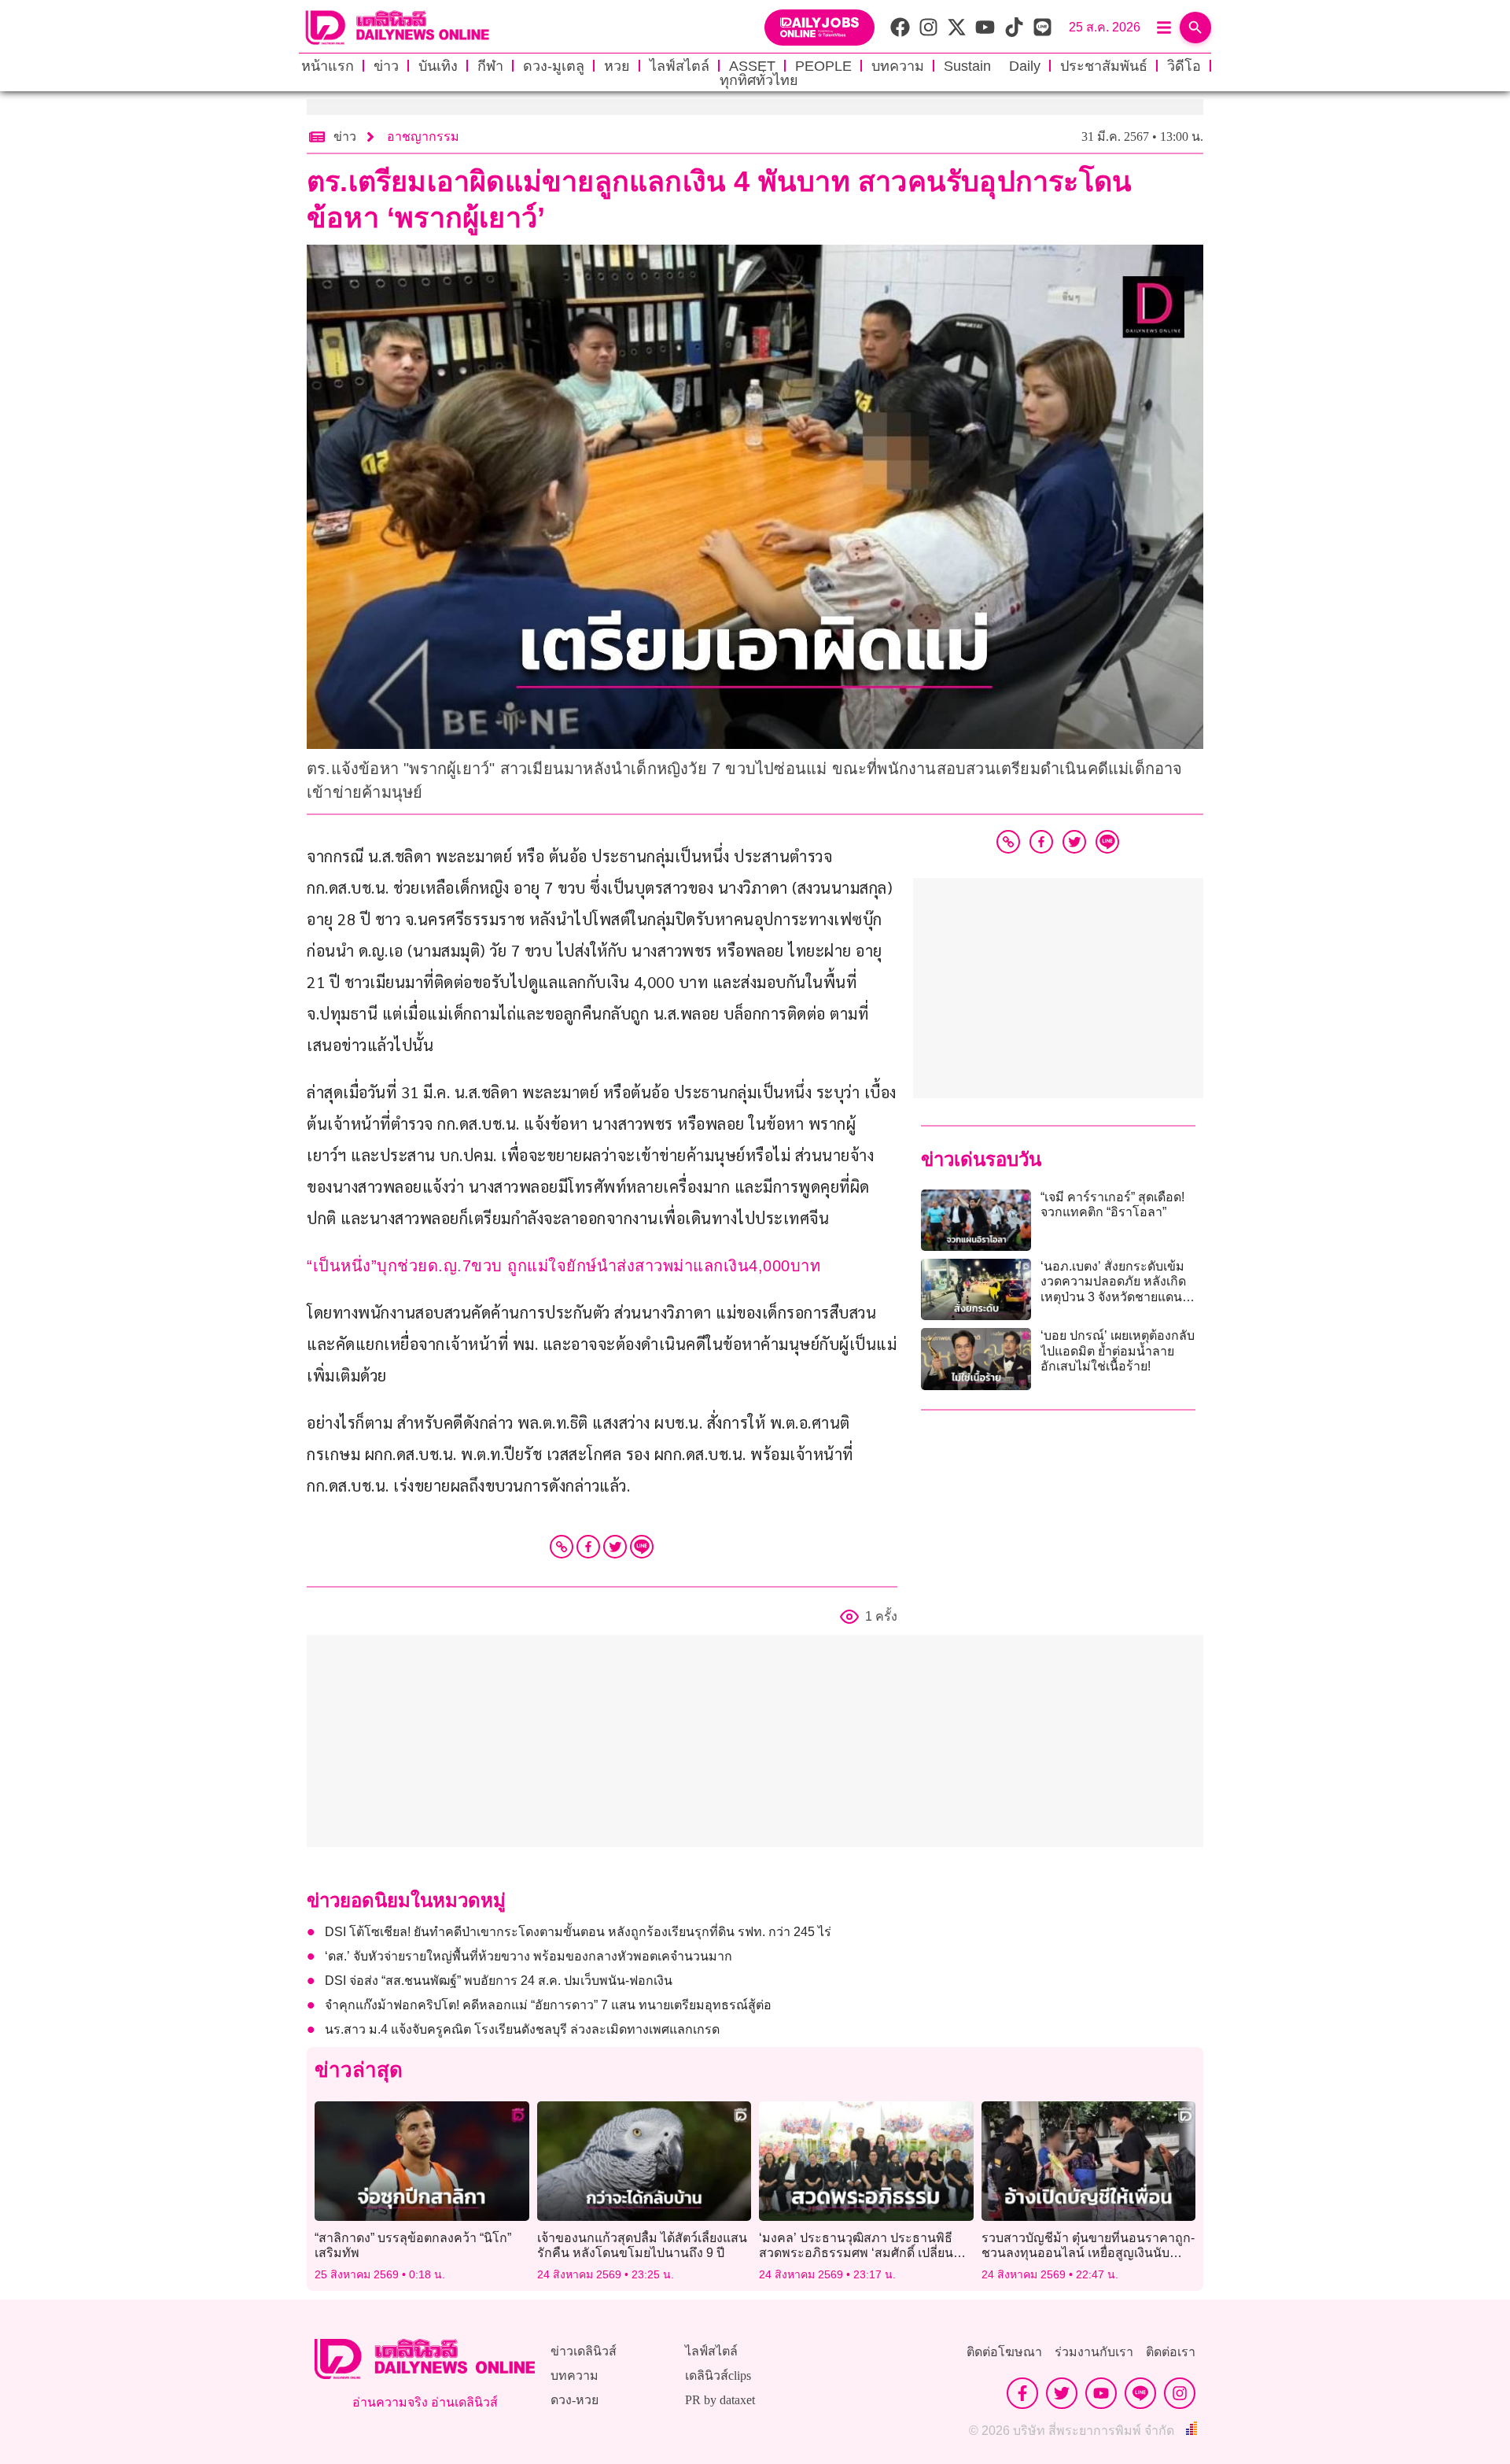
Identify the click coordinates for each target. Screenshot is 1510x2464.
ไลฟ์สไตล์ (679, 66)
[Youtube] (1101, 2393)
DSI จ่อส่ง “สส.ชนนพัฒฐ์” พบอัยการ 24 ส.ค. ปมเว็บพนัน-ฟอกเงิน (499, 1981)
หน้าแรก (328, 66)
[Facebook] (588, 1547)
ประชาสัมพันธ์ (1104, 66)
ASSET (752, 66)
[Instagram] (1180, 2393)
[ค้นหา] (1195, 28)
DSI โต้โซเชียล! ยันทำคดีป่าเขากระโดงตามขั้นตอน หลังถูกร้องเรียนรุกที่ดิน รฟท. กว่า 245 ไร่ (578, 1932)
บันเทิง (438, 66)
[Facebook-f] (1022, 2393)
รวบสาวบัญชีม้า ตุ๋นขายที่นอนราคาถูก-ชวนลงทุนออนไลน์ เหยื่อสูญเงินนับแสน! (1088, 2253)
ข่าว (386, 66)
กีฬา (490, 66)
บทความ (898, 66)
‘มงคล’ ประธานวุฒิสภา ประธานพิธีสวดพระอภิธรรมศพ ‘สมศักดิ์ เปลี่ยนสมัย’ (856, 2253)
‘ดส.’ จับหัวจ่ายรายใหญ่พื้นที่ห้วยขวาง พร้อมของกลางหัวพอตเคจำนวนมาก (528, 1956)
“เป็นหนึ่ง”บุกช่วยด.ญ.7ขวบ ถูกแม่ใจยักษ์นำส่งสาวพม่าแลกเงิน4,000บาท (563, 1266)
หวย (617, 66)
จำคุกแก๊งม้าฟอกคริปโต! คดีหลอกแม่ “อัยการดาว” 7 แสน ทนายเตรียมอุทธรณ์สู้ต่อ (548, 2005)
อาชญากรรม (423, 136)
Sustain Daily (992, 66)
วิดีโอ (1184, 66)
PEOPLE (823, 66)
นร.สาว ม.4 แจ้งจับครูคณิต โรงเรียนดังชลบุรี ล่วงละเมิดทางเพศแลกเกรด (522, 2029)
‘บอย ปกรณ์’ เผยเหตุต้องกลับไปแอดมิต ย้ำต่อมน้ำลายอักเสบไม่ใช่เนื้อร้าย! (1118, 1350)
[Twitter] (615, 1547)
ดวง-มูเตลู (554, 66)
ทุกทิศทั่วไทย (759, 80)
